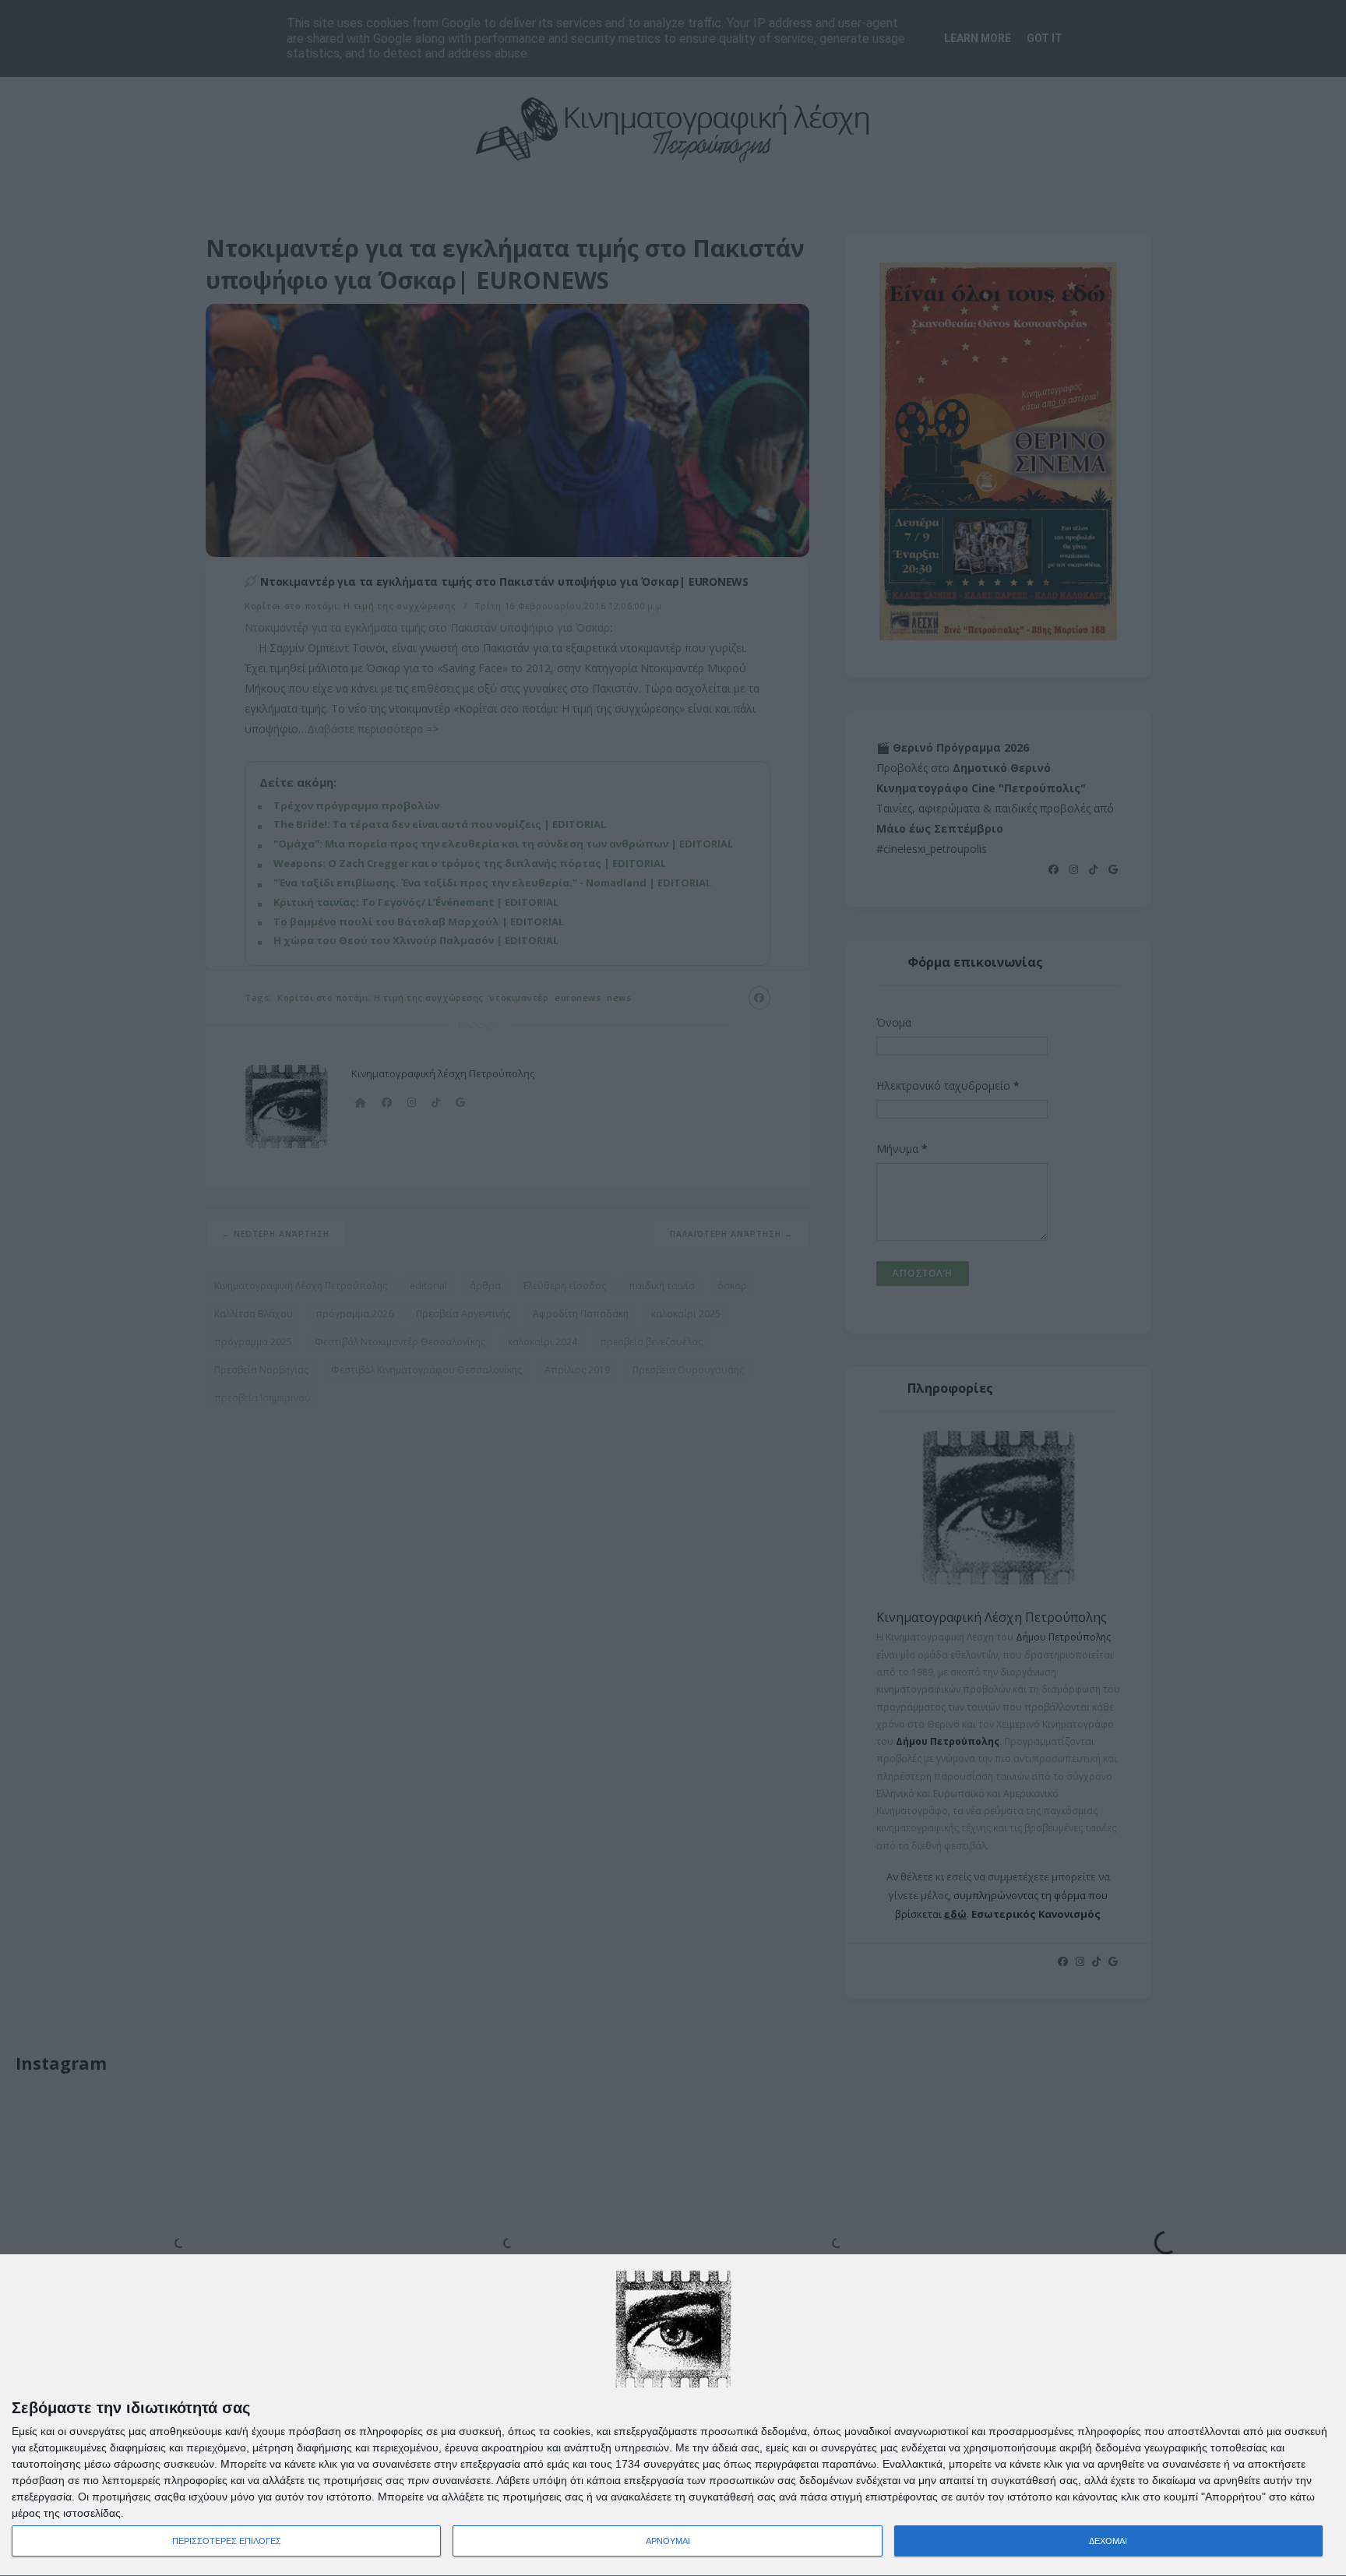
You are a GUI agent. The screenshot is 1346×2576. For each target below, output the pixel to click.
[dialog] (673, 2416)
